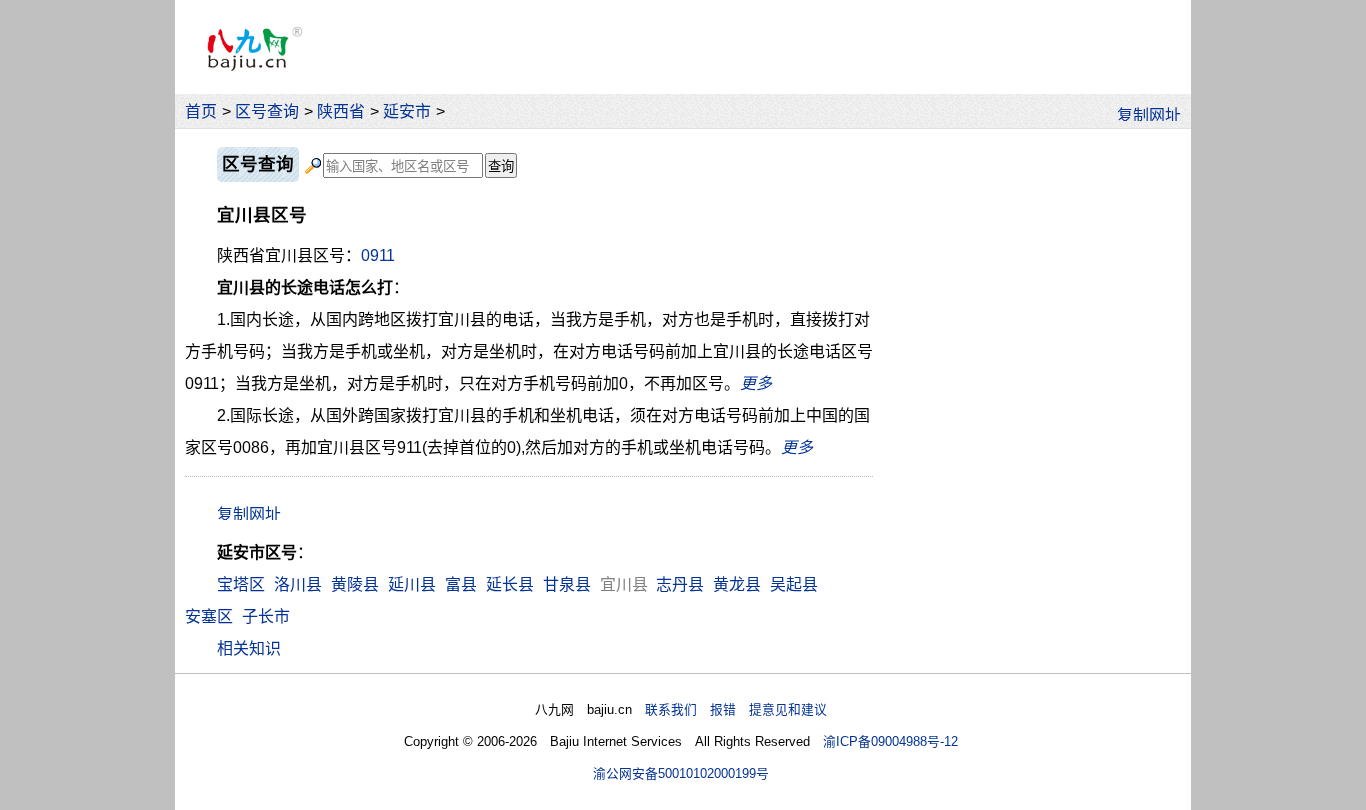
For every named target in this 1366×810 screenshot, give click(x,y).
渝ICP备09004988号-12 (890, 741)
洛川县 (298, 584)
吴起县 (794, 584)
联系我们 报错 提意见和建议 (736, 709)
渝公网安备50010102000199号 (681, 773)
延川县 (412, 584)
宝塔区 (241, 584)
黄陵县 (355, 584)
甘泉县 (567, 584)
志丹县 (680, 584)
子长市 (266, 616)
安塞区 (209, 616)
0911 (378, 255)
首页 (201, 111)
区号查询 (267, 111)
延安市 (407, 111)
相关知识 (249, 648)
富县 (461, 584)
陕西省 (341, 111)
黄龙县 (737, 584)
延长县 (510, 584)
